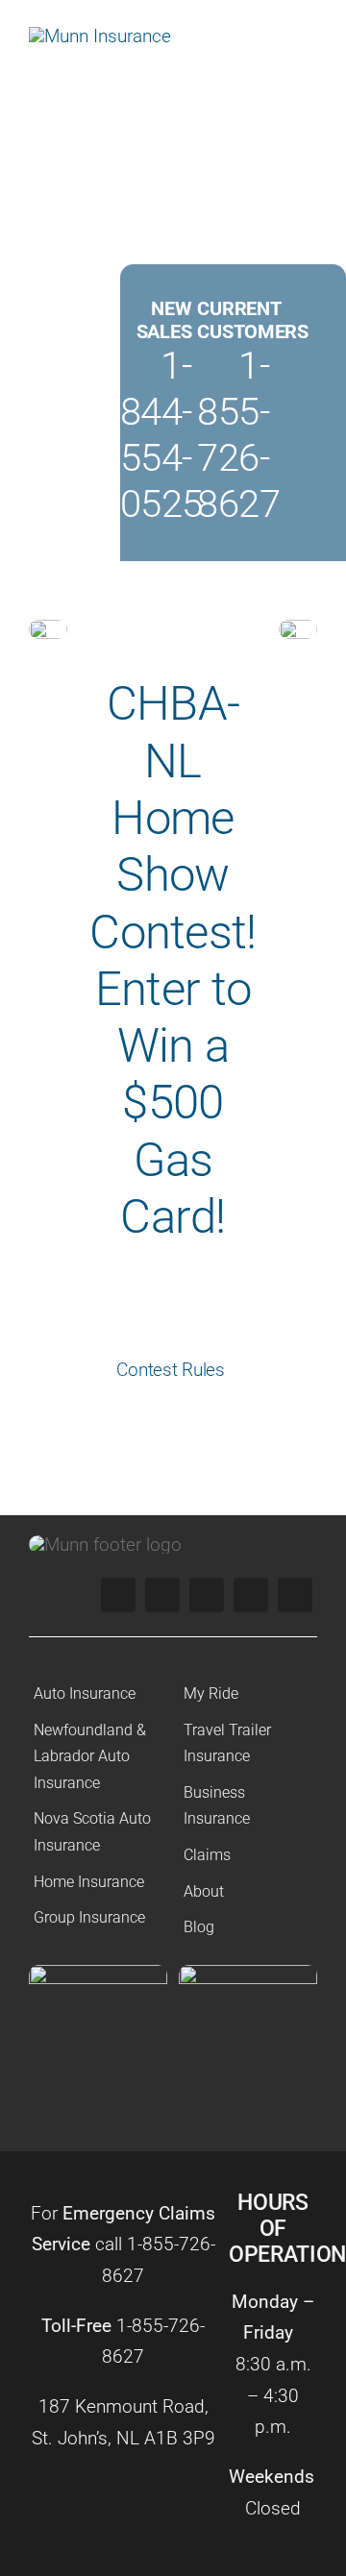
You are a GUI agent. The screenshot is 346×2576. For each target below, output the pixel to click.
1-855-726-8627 (238, 435)
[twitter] (162, 1595)
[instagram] (207, 1595)
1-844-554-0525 (161, 435)
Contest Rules (173, 1370)
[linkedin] (295, 1595)
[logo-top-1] (100, 36)
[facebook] (118, 1595)
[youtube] (251, 1595)
